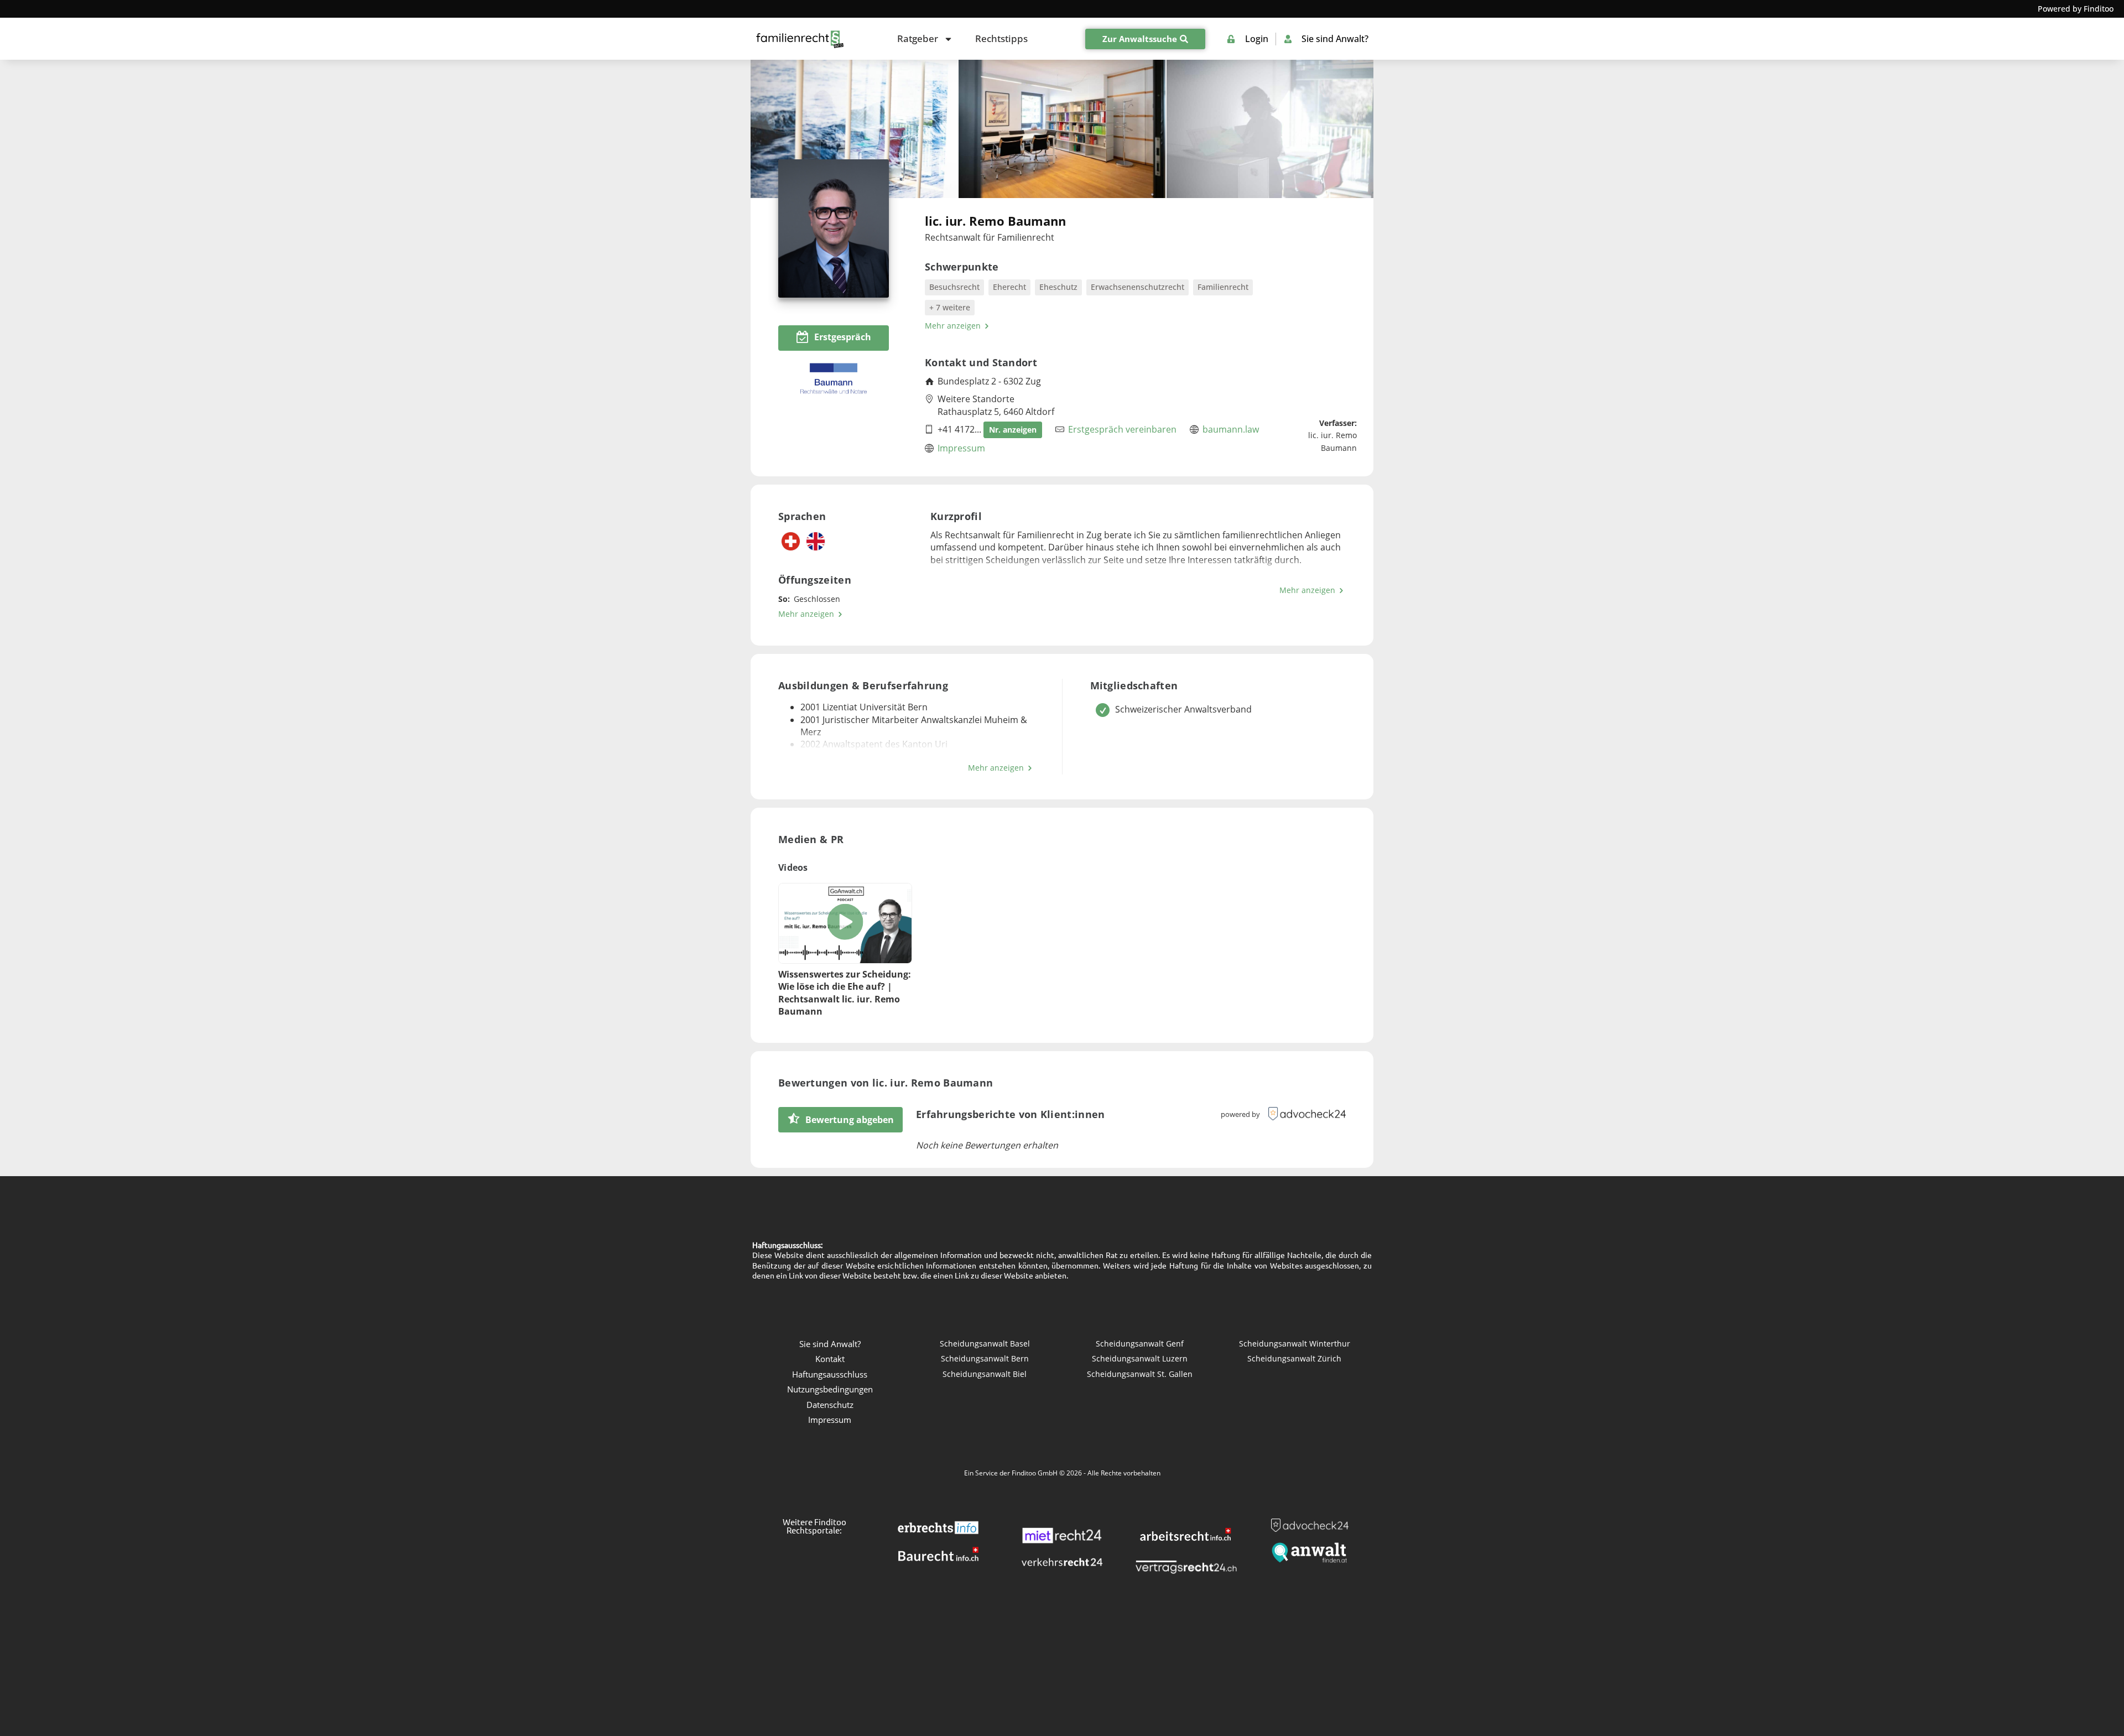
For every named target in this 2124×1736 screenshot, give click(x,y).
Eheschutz (1058, 287)
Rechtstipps (1001, 38)
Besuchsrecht (954, 287)
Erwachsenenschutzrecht (1138, 287)
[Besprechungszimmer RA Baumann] (1062, 129)
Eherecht (1009, 287)
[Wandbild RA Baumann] (854, 129)
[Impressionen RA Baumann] (1270, 129)
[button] (845, 923)
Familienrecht (1223, 287)
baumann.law (1231, 429)
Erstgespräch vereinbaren (1122, 429)
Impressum (961, 448)
